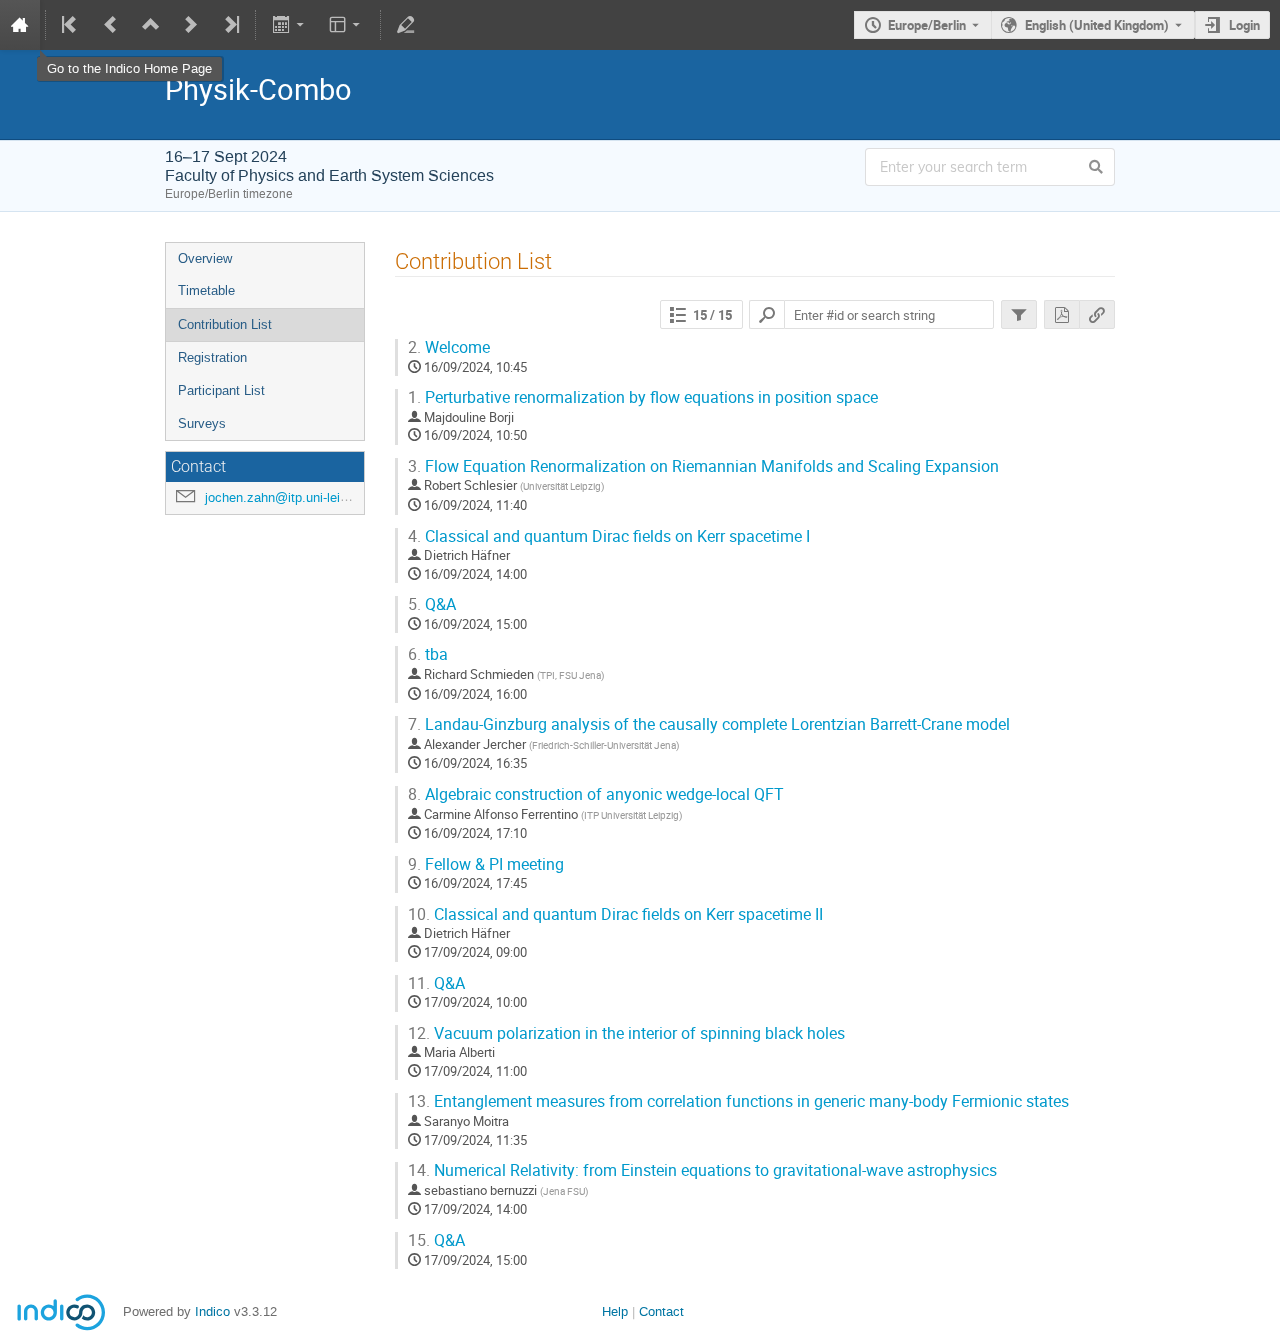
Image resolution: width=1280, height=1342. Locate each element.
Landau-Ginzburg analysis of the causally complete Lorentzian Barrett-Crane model (709, 724)
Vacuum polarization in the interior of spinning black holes (626, 1033)
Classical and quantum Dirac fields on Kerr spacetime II (615, 914)
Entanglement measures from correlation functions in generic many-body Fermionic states (738, 1101)
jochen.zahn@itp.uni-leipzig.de (293, 497)
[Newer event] (191, 25)
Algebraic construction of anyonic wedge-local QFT (596, 794)
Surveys (202, 423)
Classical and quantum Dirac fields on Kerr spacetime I (609, 536)
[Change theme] (346, 25)
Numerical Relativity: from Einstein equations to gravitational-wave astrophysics (702, 1170)
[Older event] (111, 25)
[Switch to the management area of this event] (406, 25)
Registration (212, 357)
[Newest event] (230, 25)
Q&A (432, 604)
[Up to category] (151, 25)
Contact (661, 1311)
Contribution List (225, 324)
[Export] (289, 25)
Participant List (221, 390)
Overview (205, 258)
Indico (212, 1311)
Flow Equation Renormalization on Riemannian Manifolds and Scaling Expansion (703, 466)
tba (428, 654)
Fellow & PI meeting (486, 864)
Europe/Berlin (927, 25)
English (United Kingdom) (1097, 25)
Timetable (206, 290)
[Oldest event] (71, 25)
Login (1244, 25)
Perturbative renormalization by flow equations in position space (643, 397)
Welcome (449, 347)
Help (615, 1311)
